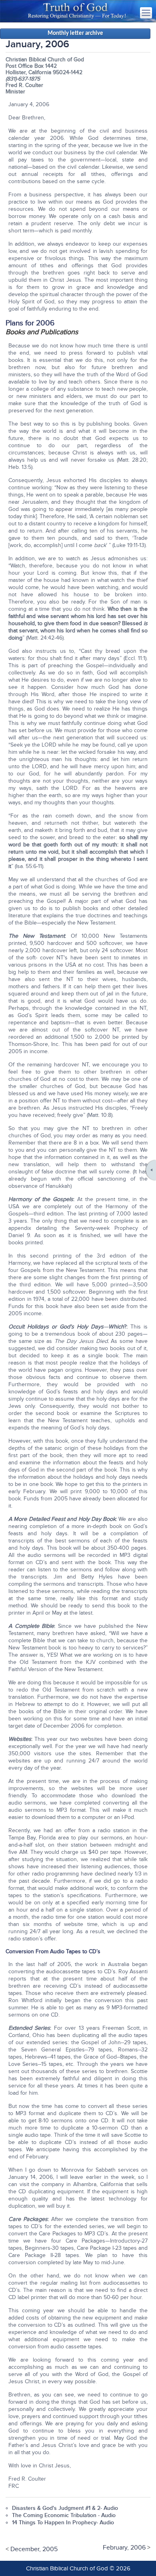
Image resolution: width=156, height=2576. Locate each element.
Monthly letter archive (75, 33)
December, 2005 (34, 2549)
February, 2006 (124, 2548)
